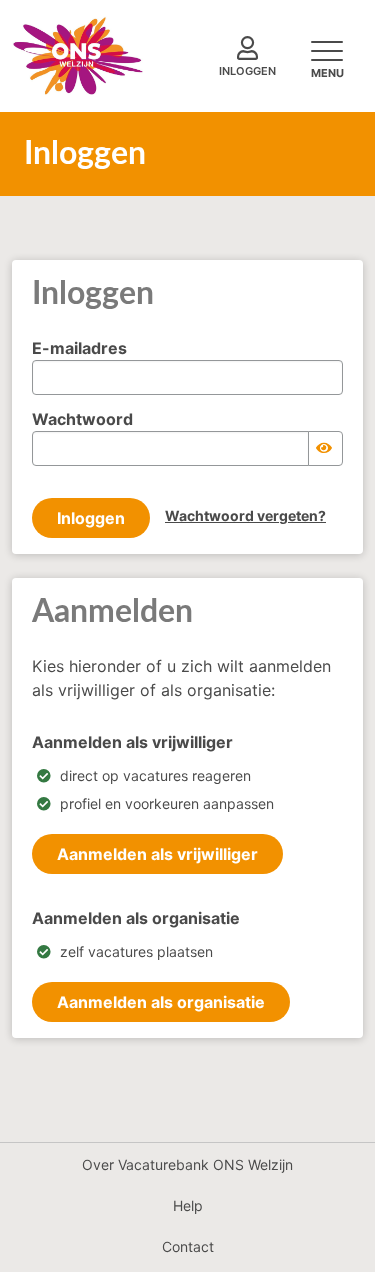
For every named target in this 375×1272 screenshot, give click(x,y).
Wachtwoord (82, 419)
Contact (188, 1246)
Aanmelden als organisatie (161, 1002)
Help (188, 1205)
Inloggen (91, 518)
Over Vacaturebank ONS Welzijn (187, 1164)
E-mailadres (79, 348)
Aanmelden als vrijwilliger (157, 854)
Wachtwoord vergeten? (245, 515)
